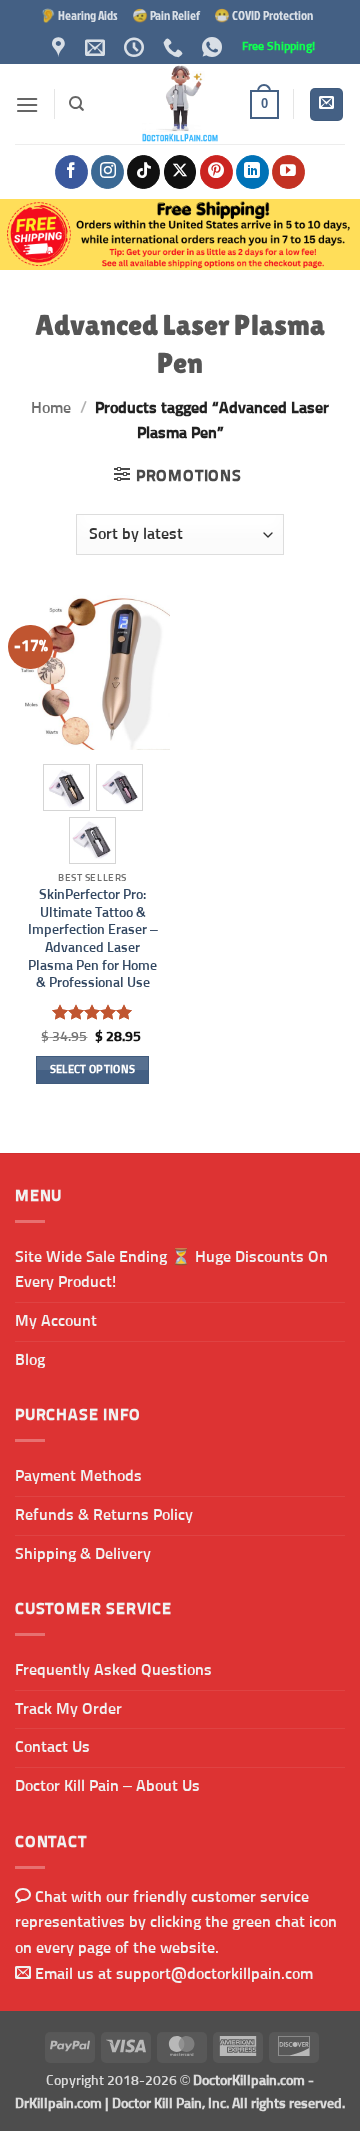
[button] (27, 104)
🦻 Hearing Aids (79, 15)
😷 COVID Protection (263, 15)
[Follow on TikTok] (143, 172)
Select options (93, 1069)
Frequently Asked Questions (113, 1670)
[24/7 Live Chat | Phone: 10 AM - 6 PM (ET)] (136, 47)
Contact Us (52, 1747)
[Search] (76, 104)
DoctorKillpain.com (249, 2081)
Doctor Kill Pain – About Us (107, 1786)
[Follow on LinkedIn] (252, 172)
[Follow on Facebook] (71, 172)
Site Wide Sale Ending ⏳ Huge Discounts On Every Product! (171, 1270)
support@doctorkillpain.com (214, 1974)
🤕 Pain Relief (166, 15)
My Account (56, 1321)
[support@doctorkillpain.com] (97, 47)
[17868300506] (214, 47)
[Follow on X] (180, 172)
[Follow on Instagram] (107, 172)
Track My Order (68, 1709)
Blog (30, 1360)
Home (51, 408)
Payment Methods (78, 1476)
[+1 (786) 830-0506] (175, 47)
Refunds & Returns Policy (104, 1515)
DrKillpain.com (58, 2104)
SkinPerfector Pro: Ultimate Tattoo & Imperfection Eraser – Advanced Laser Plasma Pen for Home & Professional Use (93, 939)
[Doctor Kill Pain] (180, 104)
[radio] (66, 787)
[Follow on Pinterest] (216, 172)
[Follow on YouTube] (288, 172)
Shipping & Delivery (83, 1554)
